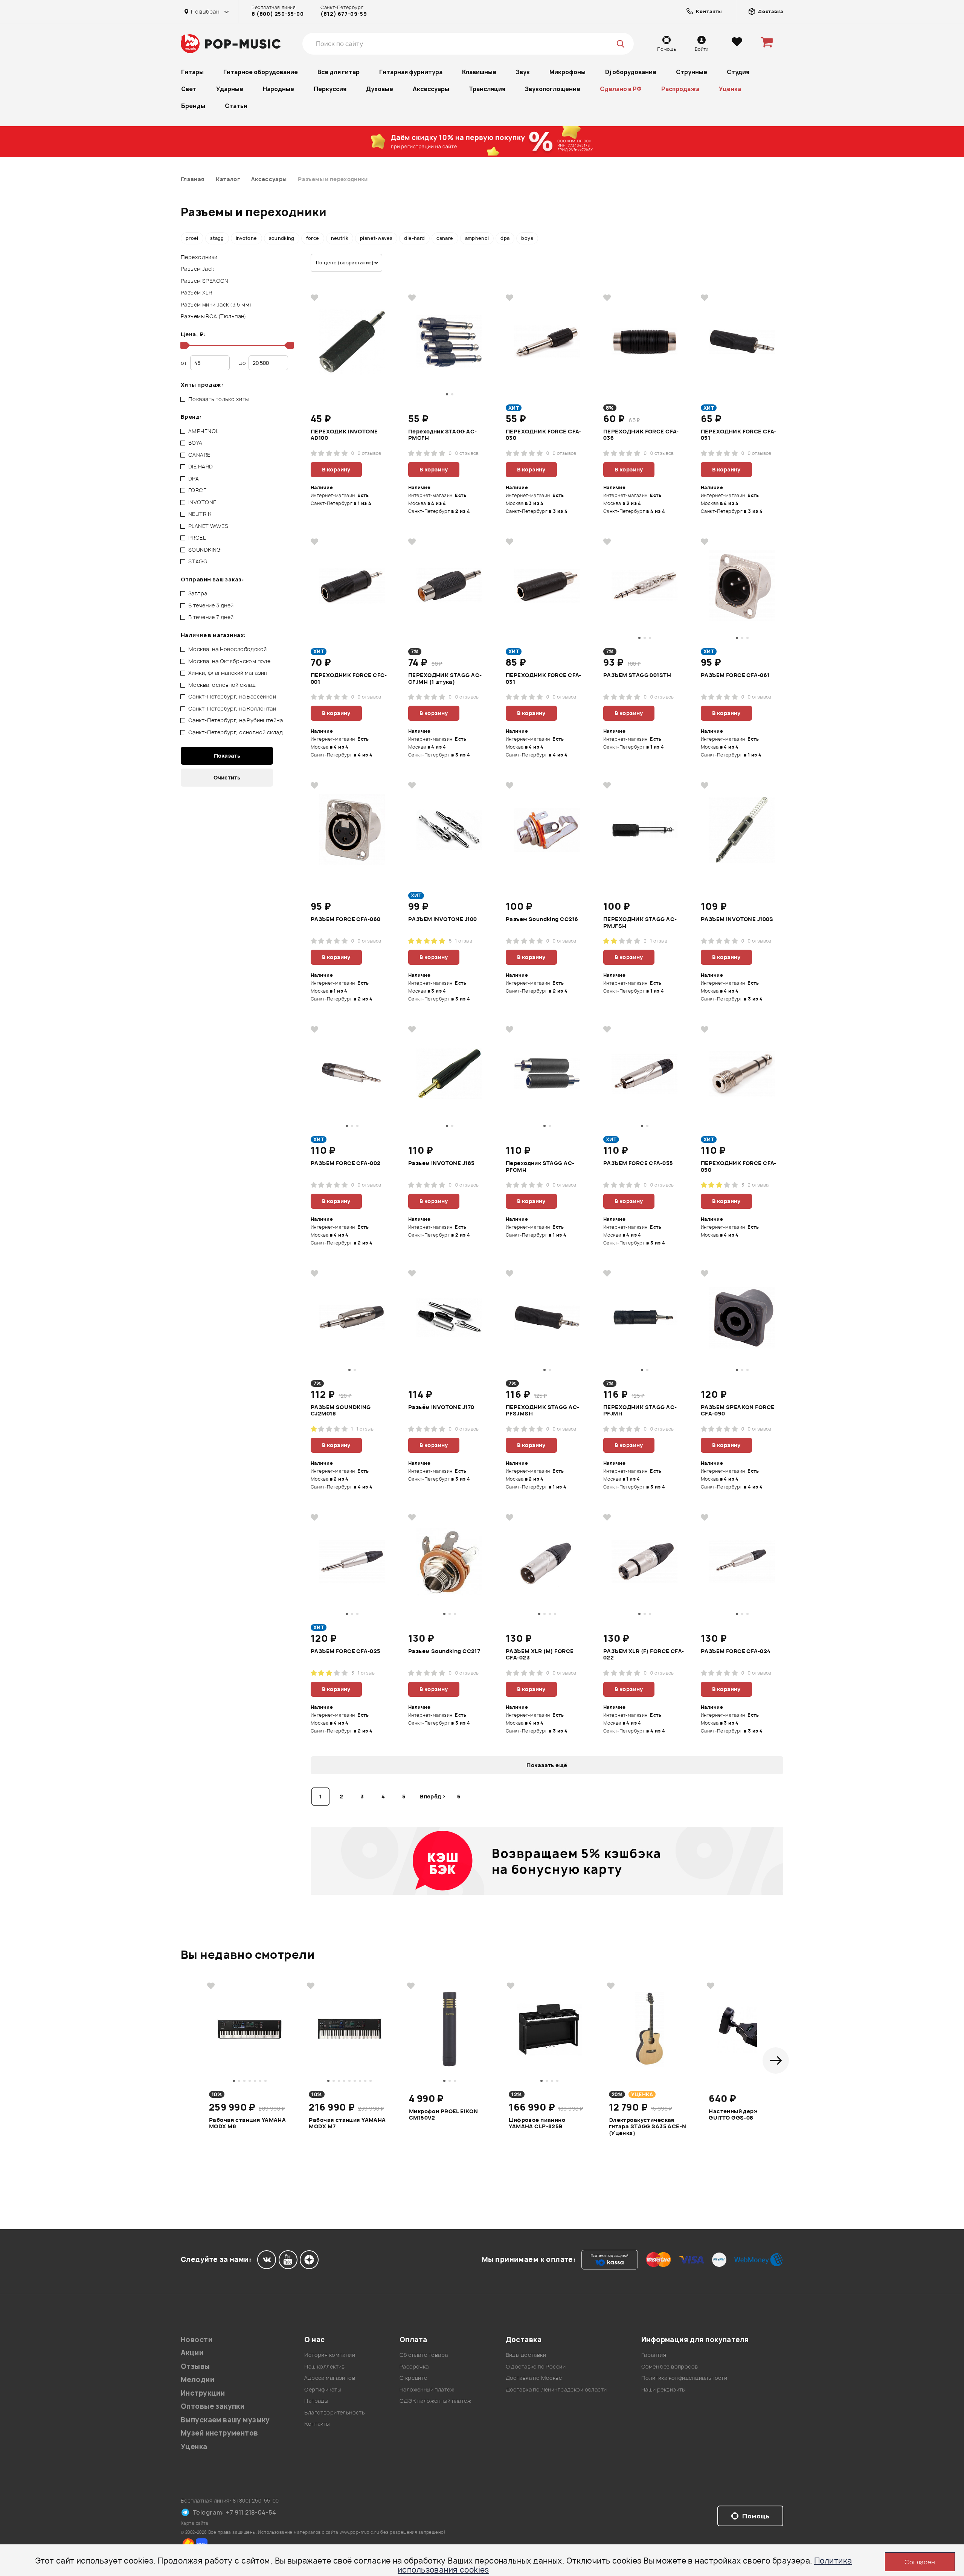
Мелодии (198, 2380)
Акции (192, 2353)
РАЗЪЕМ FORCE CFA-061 (735, 675)
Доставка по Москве (534, 2378)
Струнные (692, 72)
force (313, 238)
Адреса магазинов (330, 2378)
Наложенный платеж (427, 2389)
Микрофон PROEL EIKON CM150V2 (443, 2115)
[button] (776, 2060)
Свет (189, 89)
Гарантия (654, 2355)
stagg (217, 238)
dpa (505, 238)
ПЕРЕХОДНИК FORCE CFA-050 (739, 1167)
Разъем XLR (196, 292)
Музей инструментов (220, 2433)
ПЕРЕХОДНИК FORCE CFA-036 (641, 435)
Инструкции (203, 2393)
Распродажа (680, 89)
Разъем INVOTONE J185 (441, 1163)
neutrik (340, 238)
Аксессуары (431, 89)
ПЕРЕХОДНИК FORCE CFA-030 (544, 435)
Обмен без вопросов (670, 2366)
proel (192, 238)
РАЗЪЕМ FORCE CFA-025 (345, 1651)
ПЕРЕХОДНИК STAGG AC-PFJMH (640, 1411)
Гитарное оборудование (261, 72)
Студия (738, 72)
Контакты (317, 2424)
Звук (523, 72)
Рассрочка (414, 2366)
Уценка (730, 89)
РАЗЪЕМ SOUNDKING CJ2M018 (341, 1411)
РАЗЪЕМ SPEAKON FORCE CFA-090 (737, 1411)
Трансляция (487, 89)
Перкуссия (330, 89)
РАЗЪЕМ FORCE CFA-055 (638, 1163)
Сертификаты (323, 2389)
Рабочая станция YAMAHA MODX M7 (347, 2123)
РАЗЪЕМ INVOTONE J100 (442, 919)
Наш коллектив (324, 2366)
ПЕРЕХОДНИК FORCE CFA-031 (544, 679)
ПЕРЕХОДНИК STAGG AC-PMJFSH (640, 923)
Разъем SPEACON (205, 281)
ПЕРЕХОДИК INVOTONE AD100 (344, 435)
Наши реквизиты (664, 2389)
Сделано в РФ (621, 89)
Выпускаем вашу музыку (225, 2420)
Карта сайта (195, 2523)
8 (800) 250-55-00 (278, 14)
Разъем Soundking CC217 (444, 1651)
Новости (197, 2340)
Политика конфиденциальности (684, 2378)
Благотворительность (335, 2412)
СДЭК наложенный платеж (435, 2401)
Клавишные (479, 72)
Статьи (236, 106)
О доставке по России (536, 2366)
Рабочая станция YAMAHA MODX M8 (247, 2123)
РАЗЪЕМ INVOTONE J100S (737, 919)
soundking (282, 238)
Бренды (193, 106)
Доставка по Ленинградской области (556, 2389)
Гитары (192, 72)
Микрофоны (567, 72)
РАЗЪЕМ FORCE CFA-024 (736, 1651)
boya (527, 238)
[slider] (184, 345)
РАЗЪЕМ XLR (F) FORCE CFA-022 (644, 1655)
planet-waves (376, 238)
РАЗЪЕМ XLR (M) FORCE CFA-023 (540, 1655)
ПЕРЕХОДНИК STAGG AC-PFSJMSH (542, 1411)
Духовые (380, 89)
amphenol (477, 238)
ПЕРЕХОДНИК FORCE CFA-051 (739, 435)
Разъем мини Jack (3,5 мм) (216, 304)
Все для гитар (339, 72)
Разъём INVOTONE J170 (441, 1407)
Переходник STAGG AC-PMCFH (442, 435)
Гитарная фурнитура (411, 72)
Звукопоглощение (553, 89)
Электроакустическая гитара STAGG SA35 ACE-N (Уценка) (648, 2126)
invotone (246, 238)
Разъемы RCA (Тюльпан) (214, 316)
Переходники (199, 257)
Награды (316, 2401)
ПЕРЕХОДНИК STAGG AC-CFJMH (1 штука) (445, 679)
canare (445, 238)
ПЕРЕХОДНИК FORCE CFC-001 (349, 679)
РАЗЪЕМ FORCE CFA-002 (345, 1163)
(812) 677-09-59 (344, 14)
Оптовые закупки (213, 2406)
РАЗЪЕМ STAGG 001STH (637, 675)
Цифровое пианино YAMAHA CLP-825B (537, 2123)
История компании (330, 2355)
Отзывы (195, 2366)
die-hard (414, 238)
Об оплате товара (424, 2355)
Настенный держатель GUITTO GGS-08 (742, 2115)
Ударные (230, 89)
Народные (278, 89)
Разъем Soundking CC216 (542, 919)
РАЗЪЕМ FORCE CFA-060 (345, 919)
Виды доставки (526, 2355)
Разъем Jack (198, 269)
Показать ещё (547, 1765)
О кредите (413, 2378)
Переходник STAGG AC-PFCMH (540, 1167)
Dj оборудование (631, 72)
